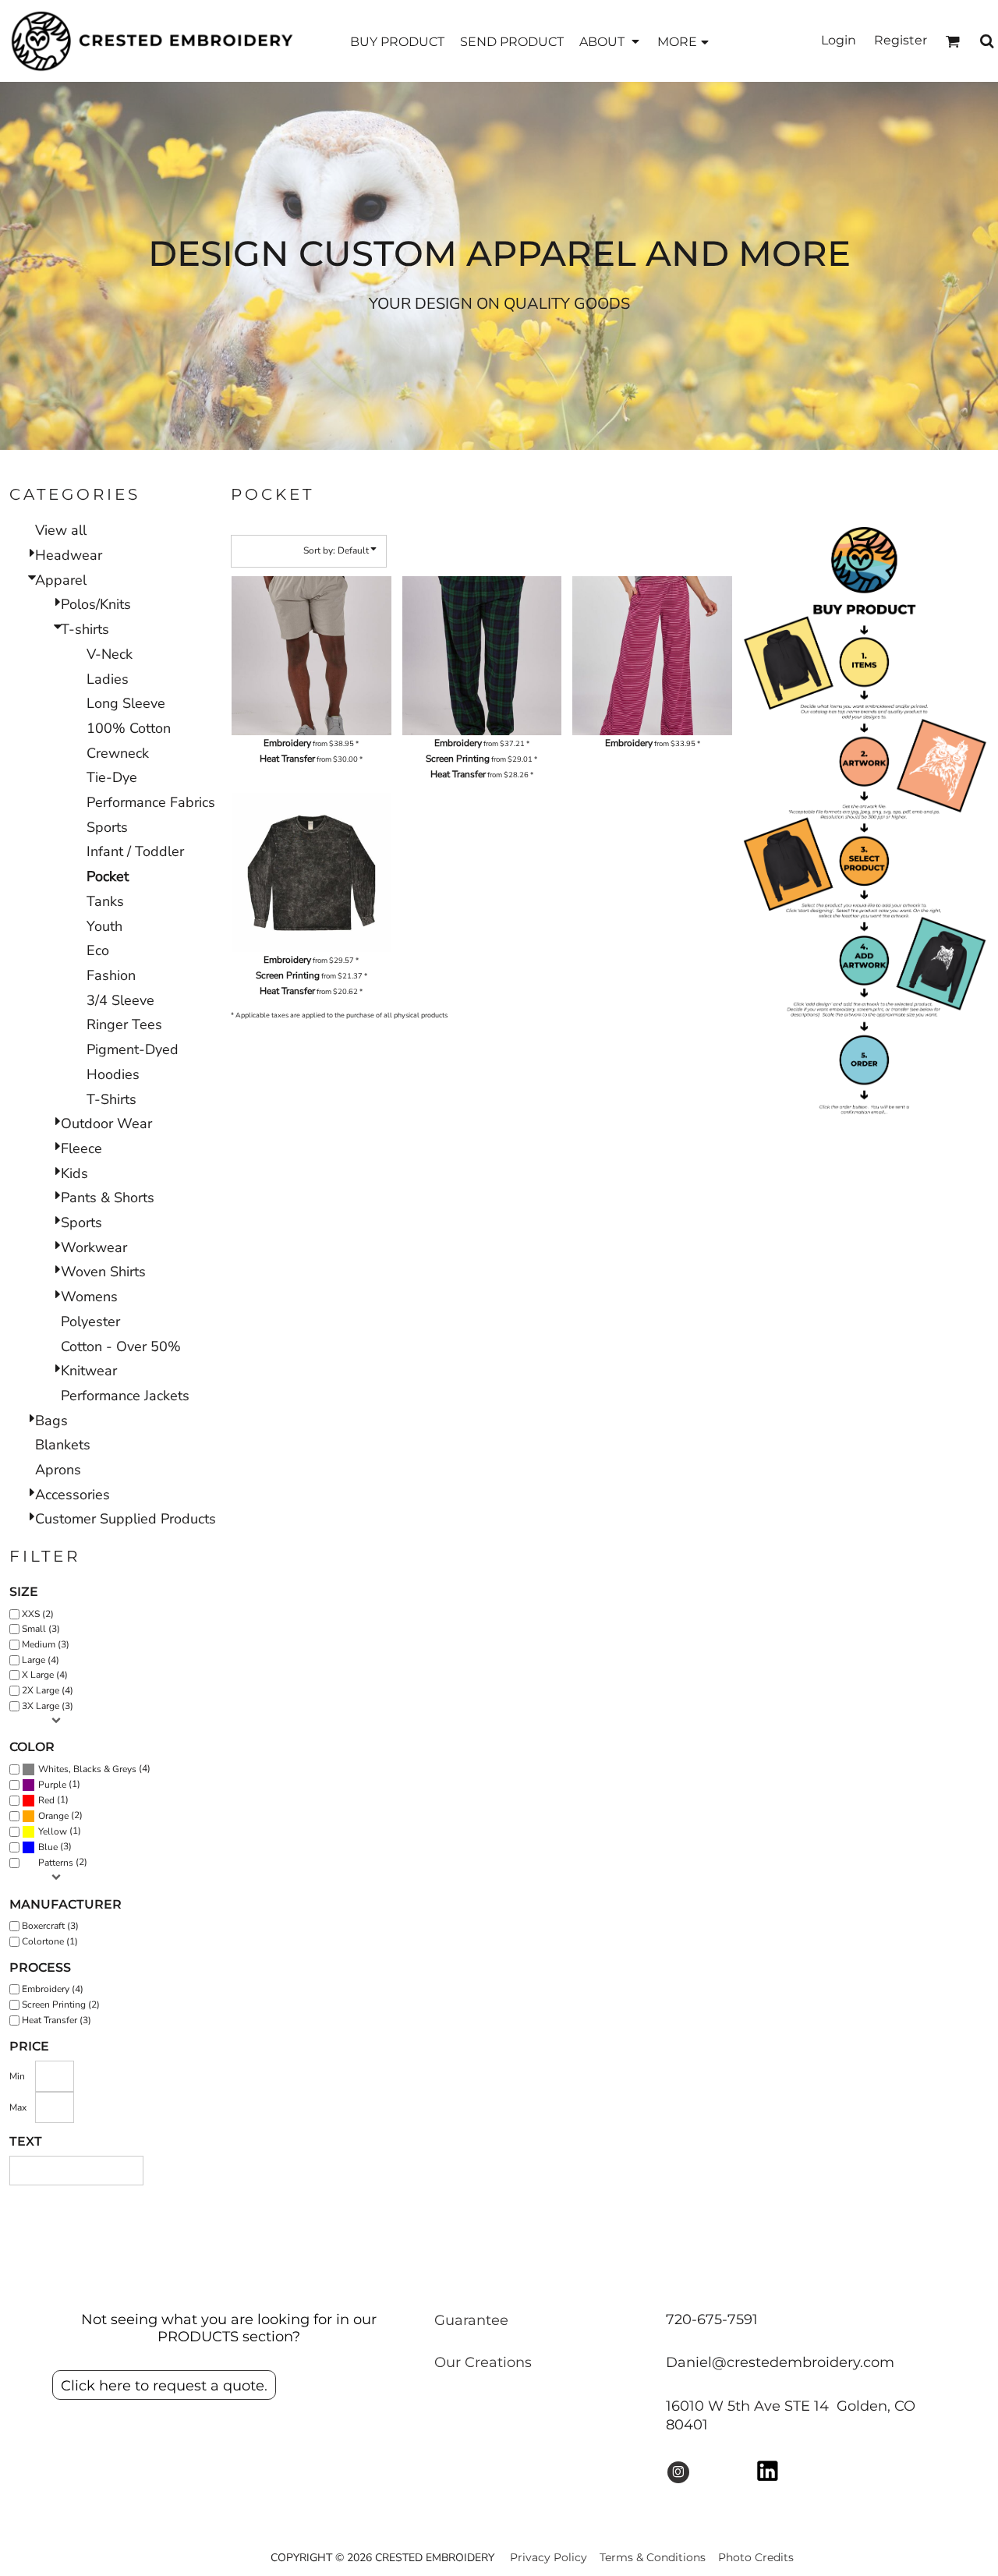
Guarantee (471, 2320)
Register (901, 40)
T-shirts (85, 629)
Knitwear (89, 1371)
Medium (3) (46, 1644)
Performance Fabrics (151, 802)
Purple (52, 1785)
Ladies (108, 679)
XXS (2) (38, 1614)
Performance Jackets (125, 1396)
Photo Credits (756, 2557)
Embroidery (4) (53, 1989)
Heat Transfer (287, 759)
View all (61, 530)
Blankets (63, 1445)
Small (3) (41, 1629)
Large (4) (41, 1660)
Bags (51, 1421)
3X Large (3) (48, 1706)
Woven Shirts (103, 1272)
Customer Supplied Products (126, 1519)
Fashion (111, 975)
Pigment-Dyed (133, 1049)
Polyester (90, 1322)
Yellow (53, 1831)
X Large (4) (45, 1675)
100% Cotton (129, 728)
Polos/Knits (96, 604)
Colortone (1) (50, 1941)
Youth (104, 926)
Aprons (58, 1470)
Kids (74, 1173)
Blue (48, 1847)
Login (839, 40)
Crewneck (118, 753)
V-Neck (110, 654)
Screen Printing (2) (61, 2005)
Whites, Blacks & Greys (87, 1769)
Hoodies (113, 1074)
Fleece (81, 1148)
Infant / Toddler (135, 851)
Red (46, 1800)
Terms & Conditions (653, 2557)
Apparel (61, 580)
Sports (107, 827)
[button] (610, 41)
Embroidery (287, 743)
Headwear (69, 555)
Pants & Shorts (108, 1198)
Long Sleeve (126, 703)
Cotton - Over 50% (121, 1346)
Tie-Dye (112, 777)
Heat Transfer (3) (57, 2020)
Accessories (73, 1495)
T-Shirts (111, 1099)
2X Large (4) (48, 1690)
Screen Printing (458, 759)
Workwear (94, 1247)
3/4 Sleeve (120, 1000)
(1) (59, 1784)
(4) (94, 1769)
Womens (89, 1297)
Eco (98, 950)
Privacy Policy (549, 2557)
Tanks (105, 901)
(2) (60, 1815)
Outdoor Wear (106, 1123)
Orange (53, 1816)
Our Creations (483, 2362)
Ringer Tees (124, 1024)
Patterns (56, 1863)
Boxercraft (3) (50, 1926)
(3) (55, 1847)
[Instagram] (678, 2472)
